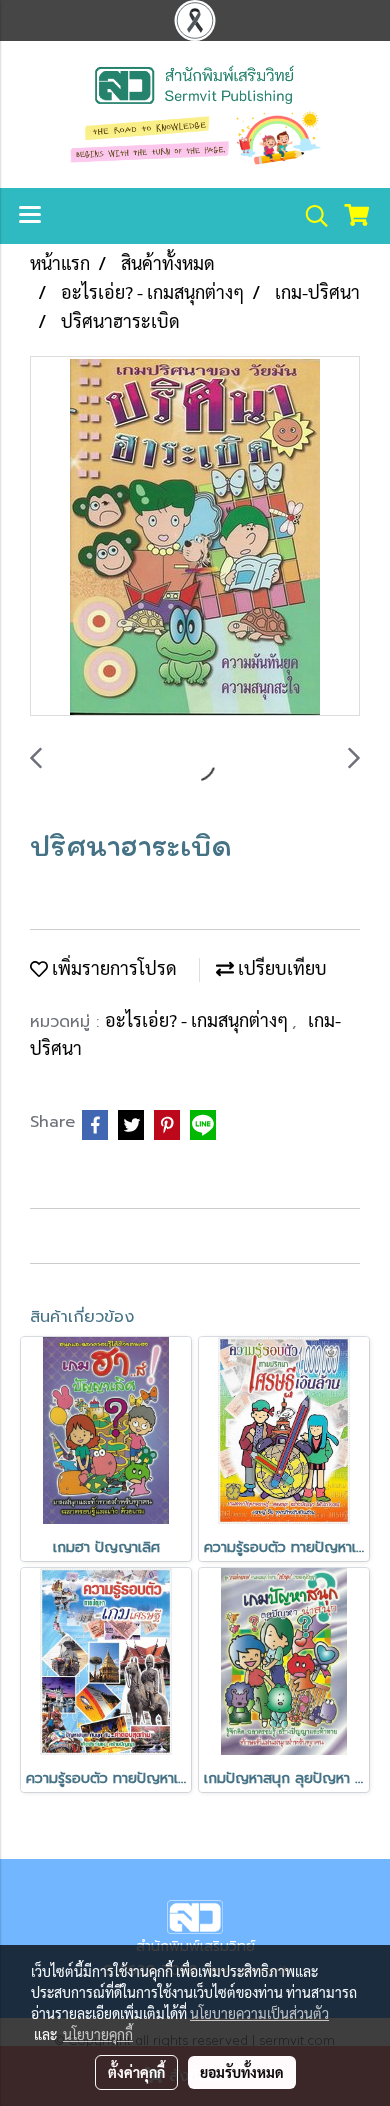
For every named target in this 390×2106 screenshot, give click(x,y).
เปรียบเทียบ (280, 967)
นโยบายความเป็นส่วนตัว (259, 2013)
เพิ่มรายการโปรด (112, 967)
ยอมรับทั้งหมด (242, 2072)
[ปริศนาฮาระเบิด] (195, 537)
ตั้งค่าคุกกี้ (136, 2072)
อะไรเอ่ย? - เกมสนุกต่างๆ (198, 1019)
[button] (310, 216)
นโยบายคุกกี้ (98, 2034)
